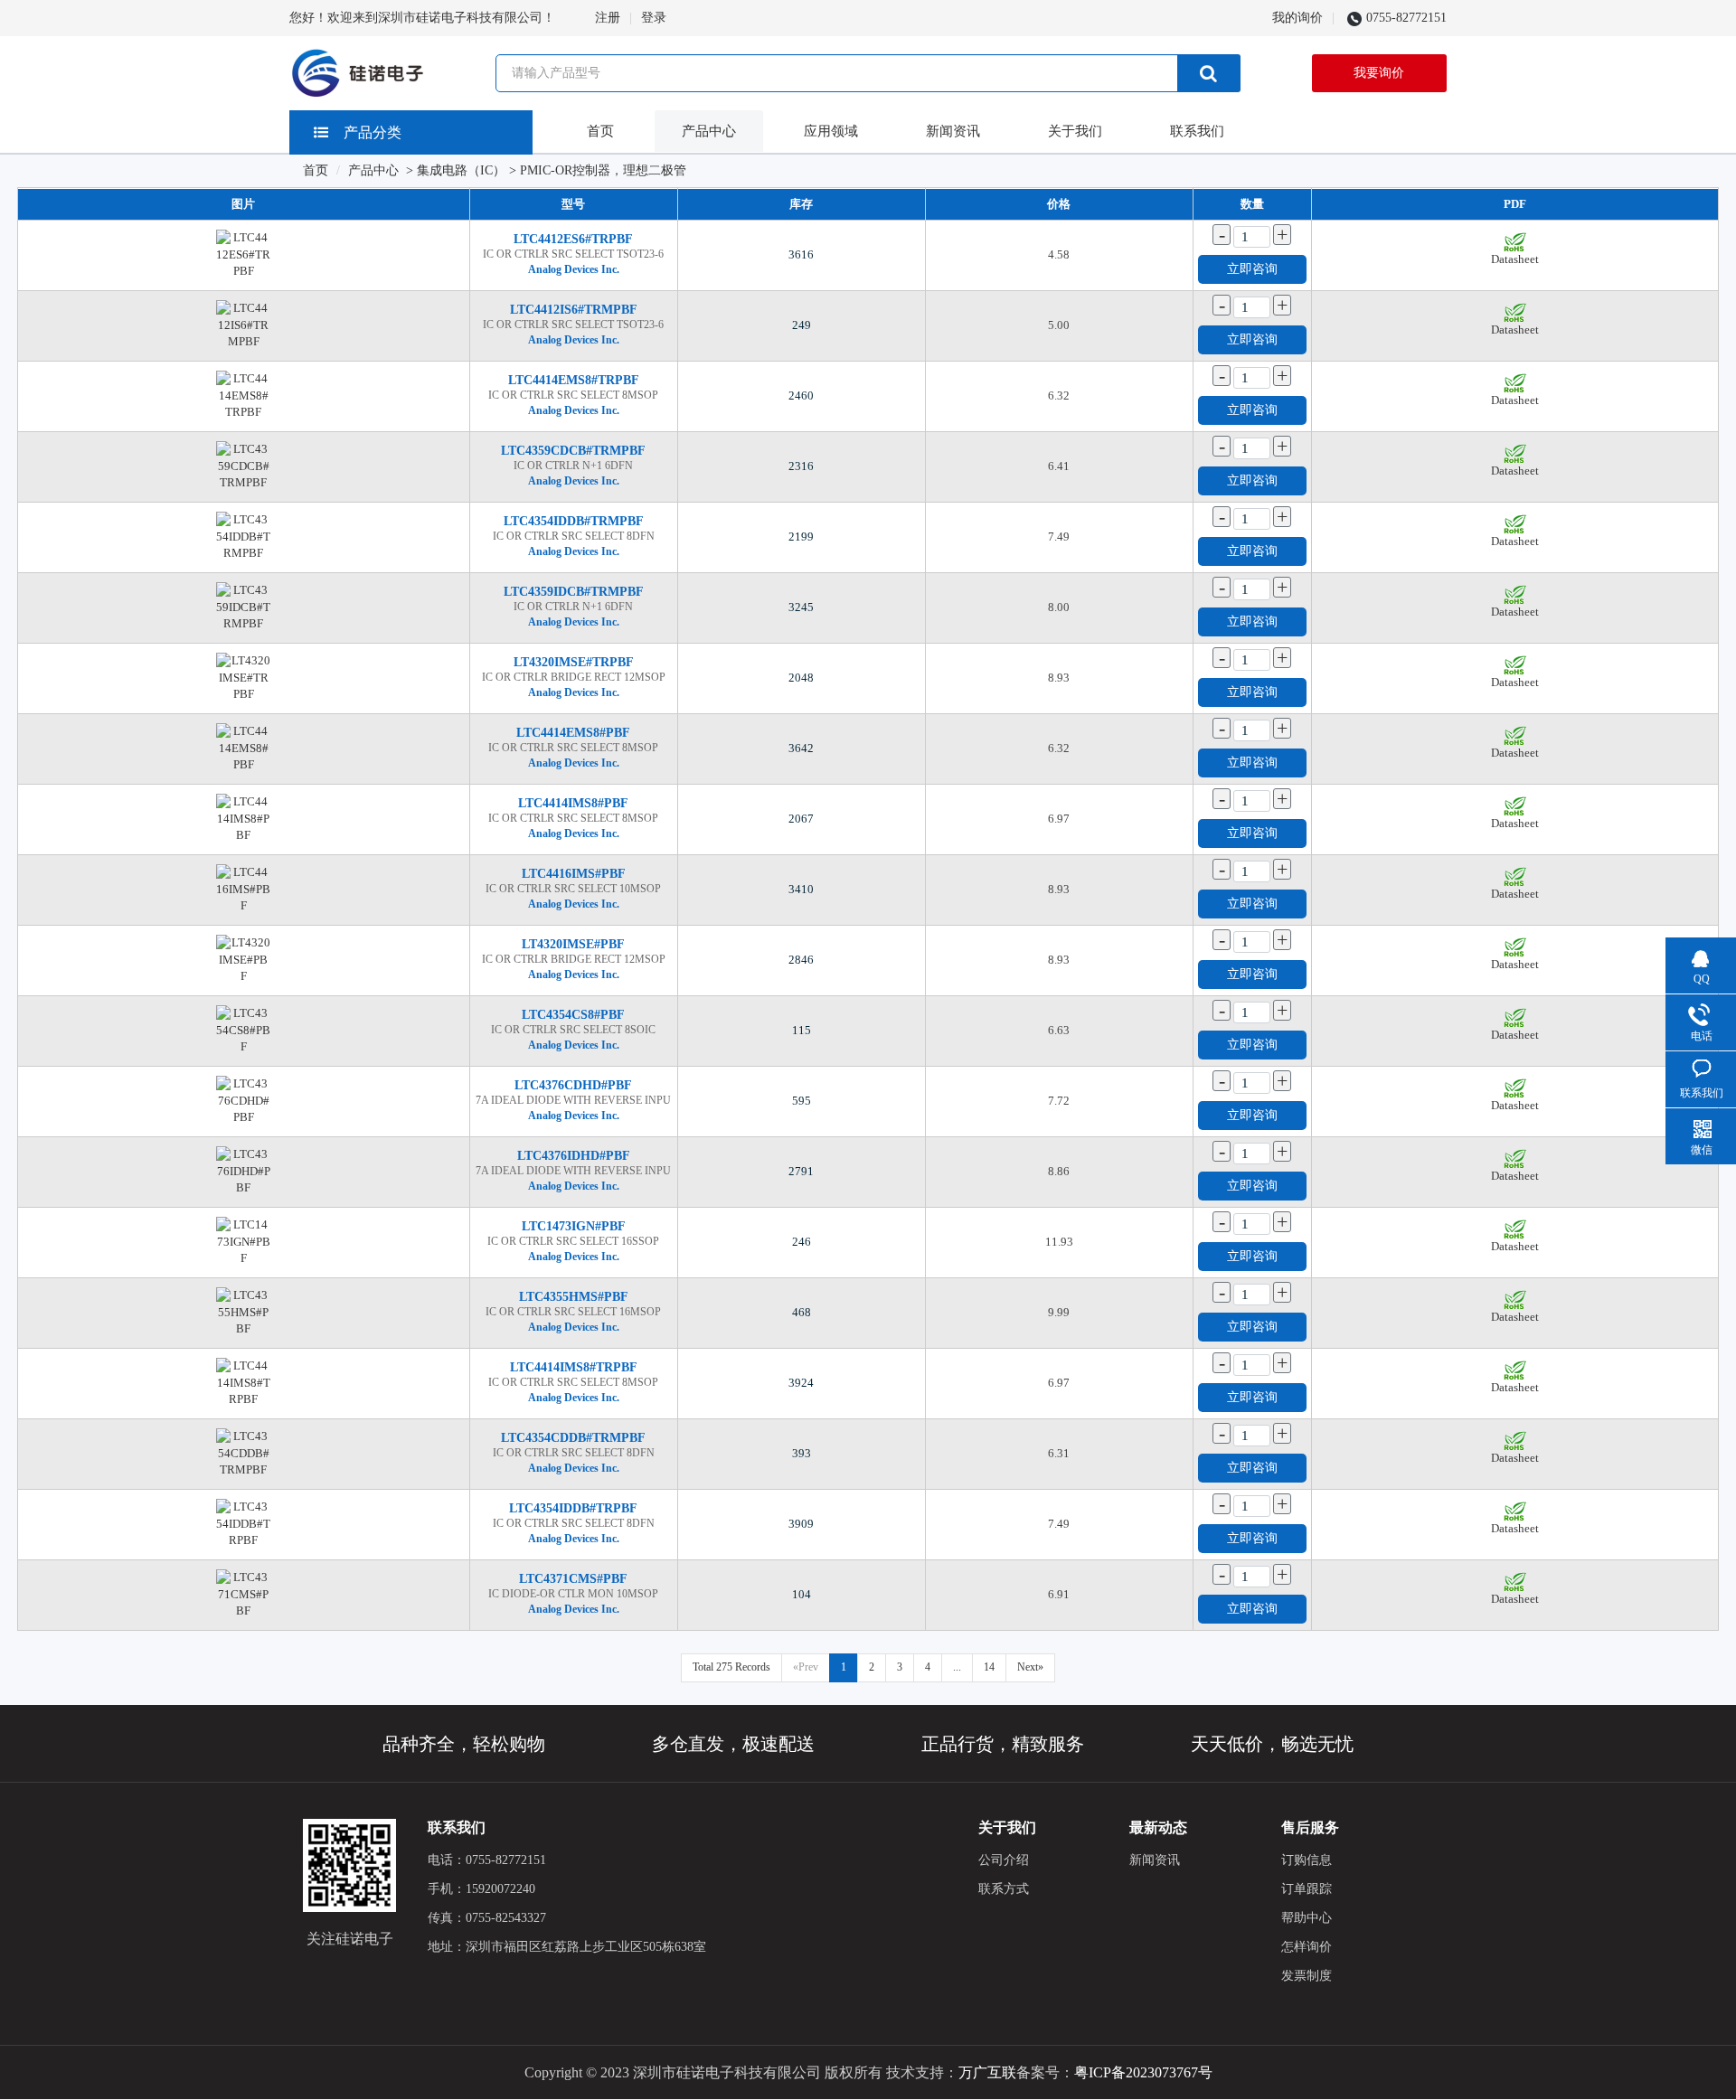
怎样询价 (1307, 1947)
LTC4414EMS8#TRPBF (574, 380)
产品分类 (373, 132)
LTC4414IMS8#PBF (573, 803)
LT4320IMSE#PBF (573, 944)
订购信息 (1307, 1860)
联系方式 (1004, 1889)
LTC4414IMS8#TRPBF (574, 1367)
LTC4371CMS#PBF (573, 1579)
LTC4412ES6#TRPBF (573, 239)
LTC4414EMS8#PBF (573, 733)
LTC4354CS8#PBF (573, 1015)
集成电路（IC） (461, 170)
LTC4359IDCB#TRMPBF (574, 592)
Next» (1030, 1667)
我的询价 (1297, 18)
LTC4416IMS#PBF (574, 874)
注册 (608, 18)
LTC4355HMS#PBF (574, 1297)
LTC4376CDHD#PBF (573, 1085)
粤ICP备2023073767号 (1143, 2072)
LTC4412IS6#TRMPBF (574, 310)
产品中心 (709, 131)
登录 (654, 18)
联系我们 (1197, 131)
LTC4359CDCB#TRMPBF (573, 451)
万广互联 (987, 2072)
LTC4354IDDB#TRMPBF (574, 521)
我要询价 (1379, 73)
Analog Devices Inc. (574, 269)
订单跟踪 (1307, 1889)
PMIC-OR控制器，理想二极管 (603, 170)
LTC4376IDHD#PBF (574, 1156)
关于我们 (1075, 131)
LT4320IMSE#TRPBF (574, 662)
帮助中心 (1307, 1918)
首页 (600, 131)
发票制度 (1307, 1976)
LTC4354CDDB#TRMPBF (573, 1438)
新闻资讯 (953, 131)
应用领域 (831, 131)
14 (989, 1667)
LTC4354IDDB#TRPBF (573, 1508)
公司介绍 (1004, 1860)
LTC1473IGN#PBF (574, 1226)
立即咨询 (1252, 269)
